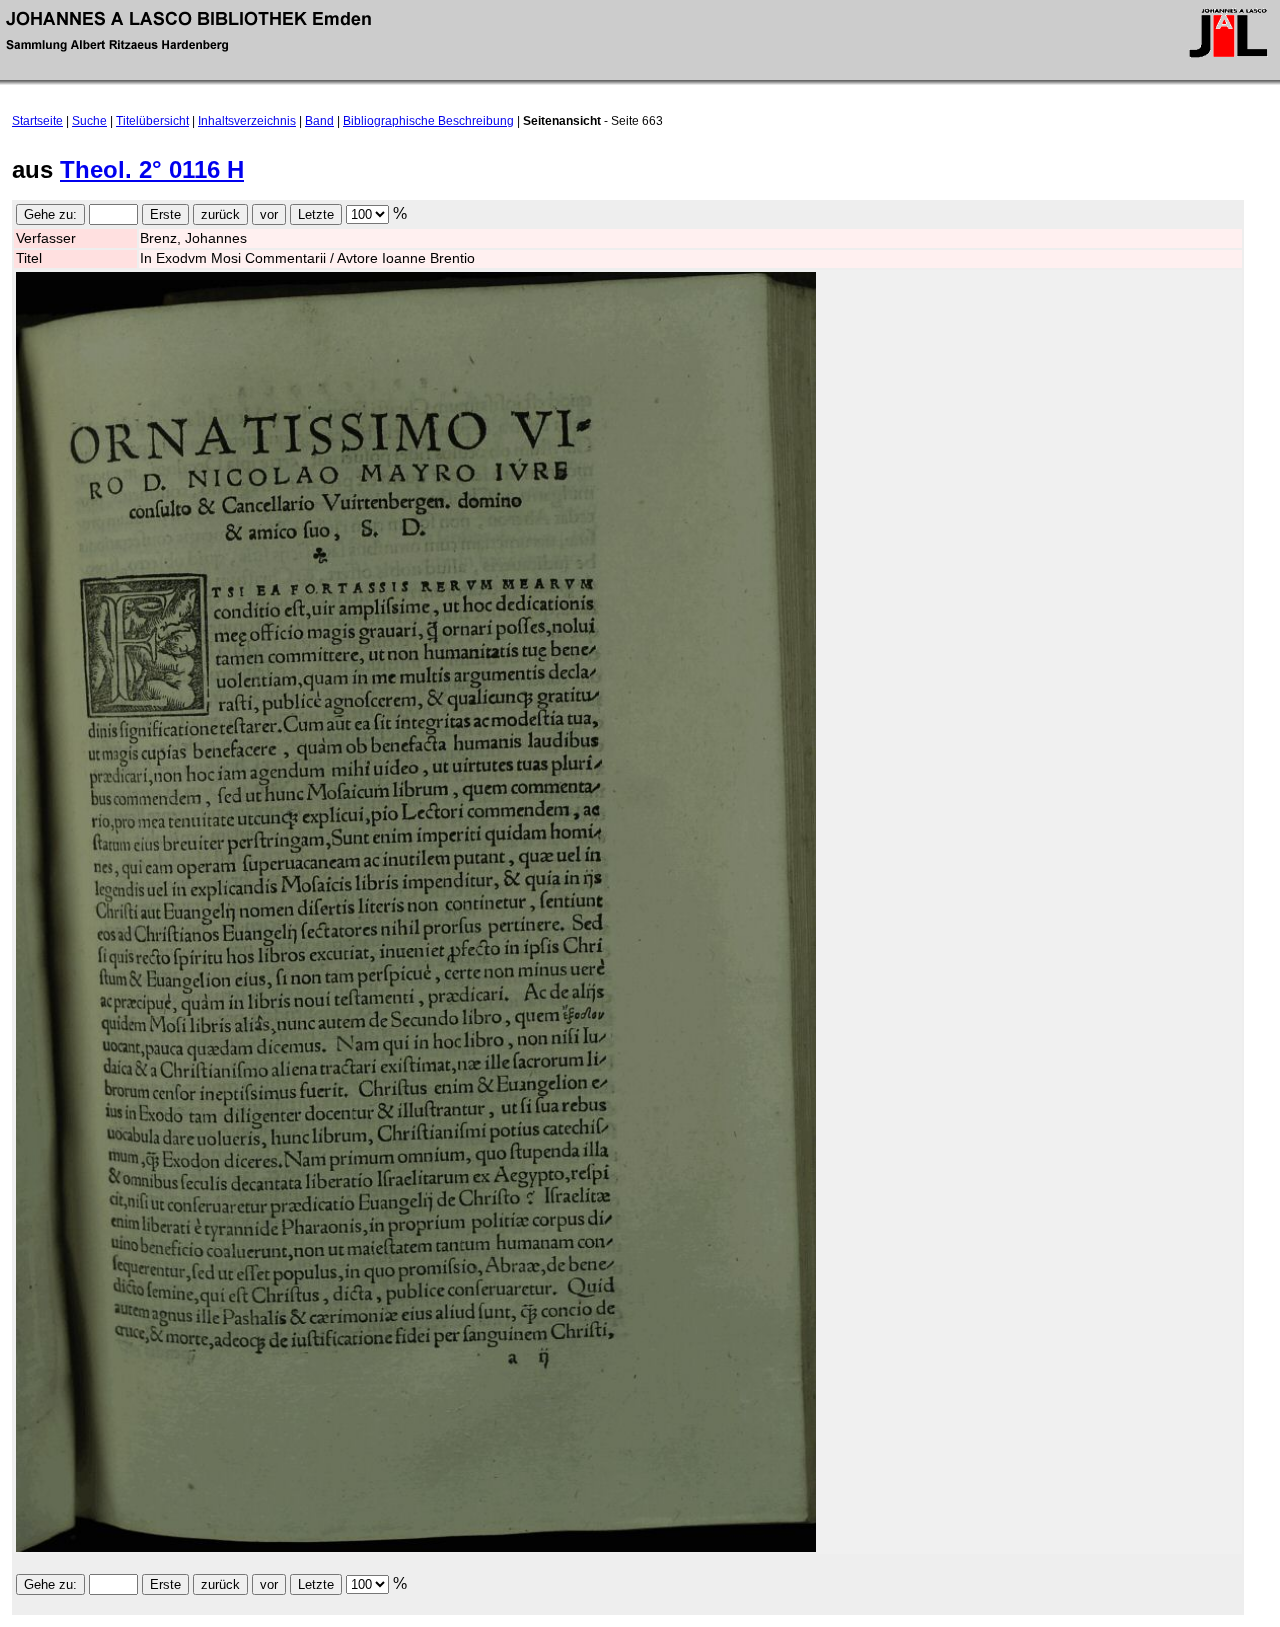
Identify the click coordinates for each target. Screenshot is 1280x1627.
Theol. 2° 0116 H (152, 169)
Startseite (37, 121)
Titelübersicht (152, 121)
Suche (89, 121)
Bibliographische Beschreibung (428, 121)
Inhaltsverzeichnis (247, 121)
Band (319, 121)
